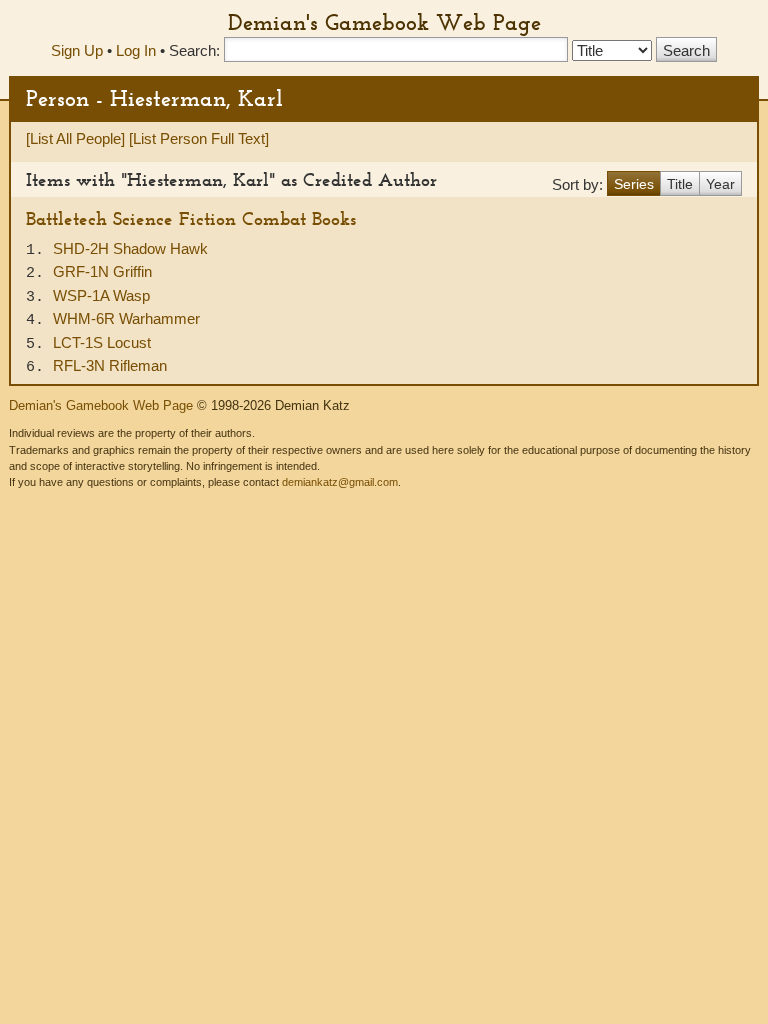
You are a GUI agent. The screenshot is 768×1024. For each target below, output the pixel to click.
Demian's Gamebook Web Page (384, 22)
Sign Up (77, 50)
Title (680, 184)
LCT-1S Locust (102, 342)
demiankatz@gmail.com (340, 482)
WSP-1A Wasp (101, 295)
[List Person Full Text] (199, 138)
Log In (136, 50)
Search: (194, 50)
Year (720, 184)
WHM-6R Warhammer (126, 318)
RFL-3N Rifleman (110, 365)
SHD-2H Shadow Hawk (130, 248)
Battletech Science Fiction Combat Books (191, 218)
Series (634, 184)
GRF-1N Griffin (102, 271)
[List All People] (75, 138)
